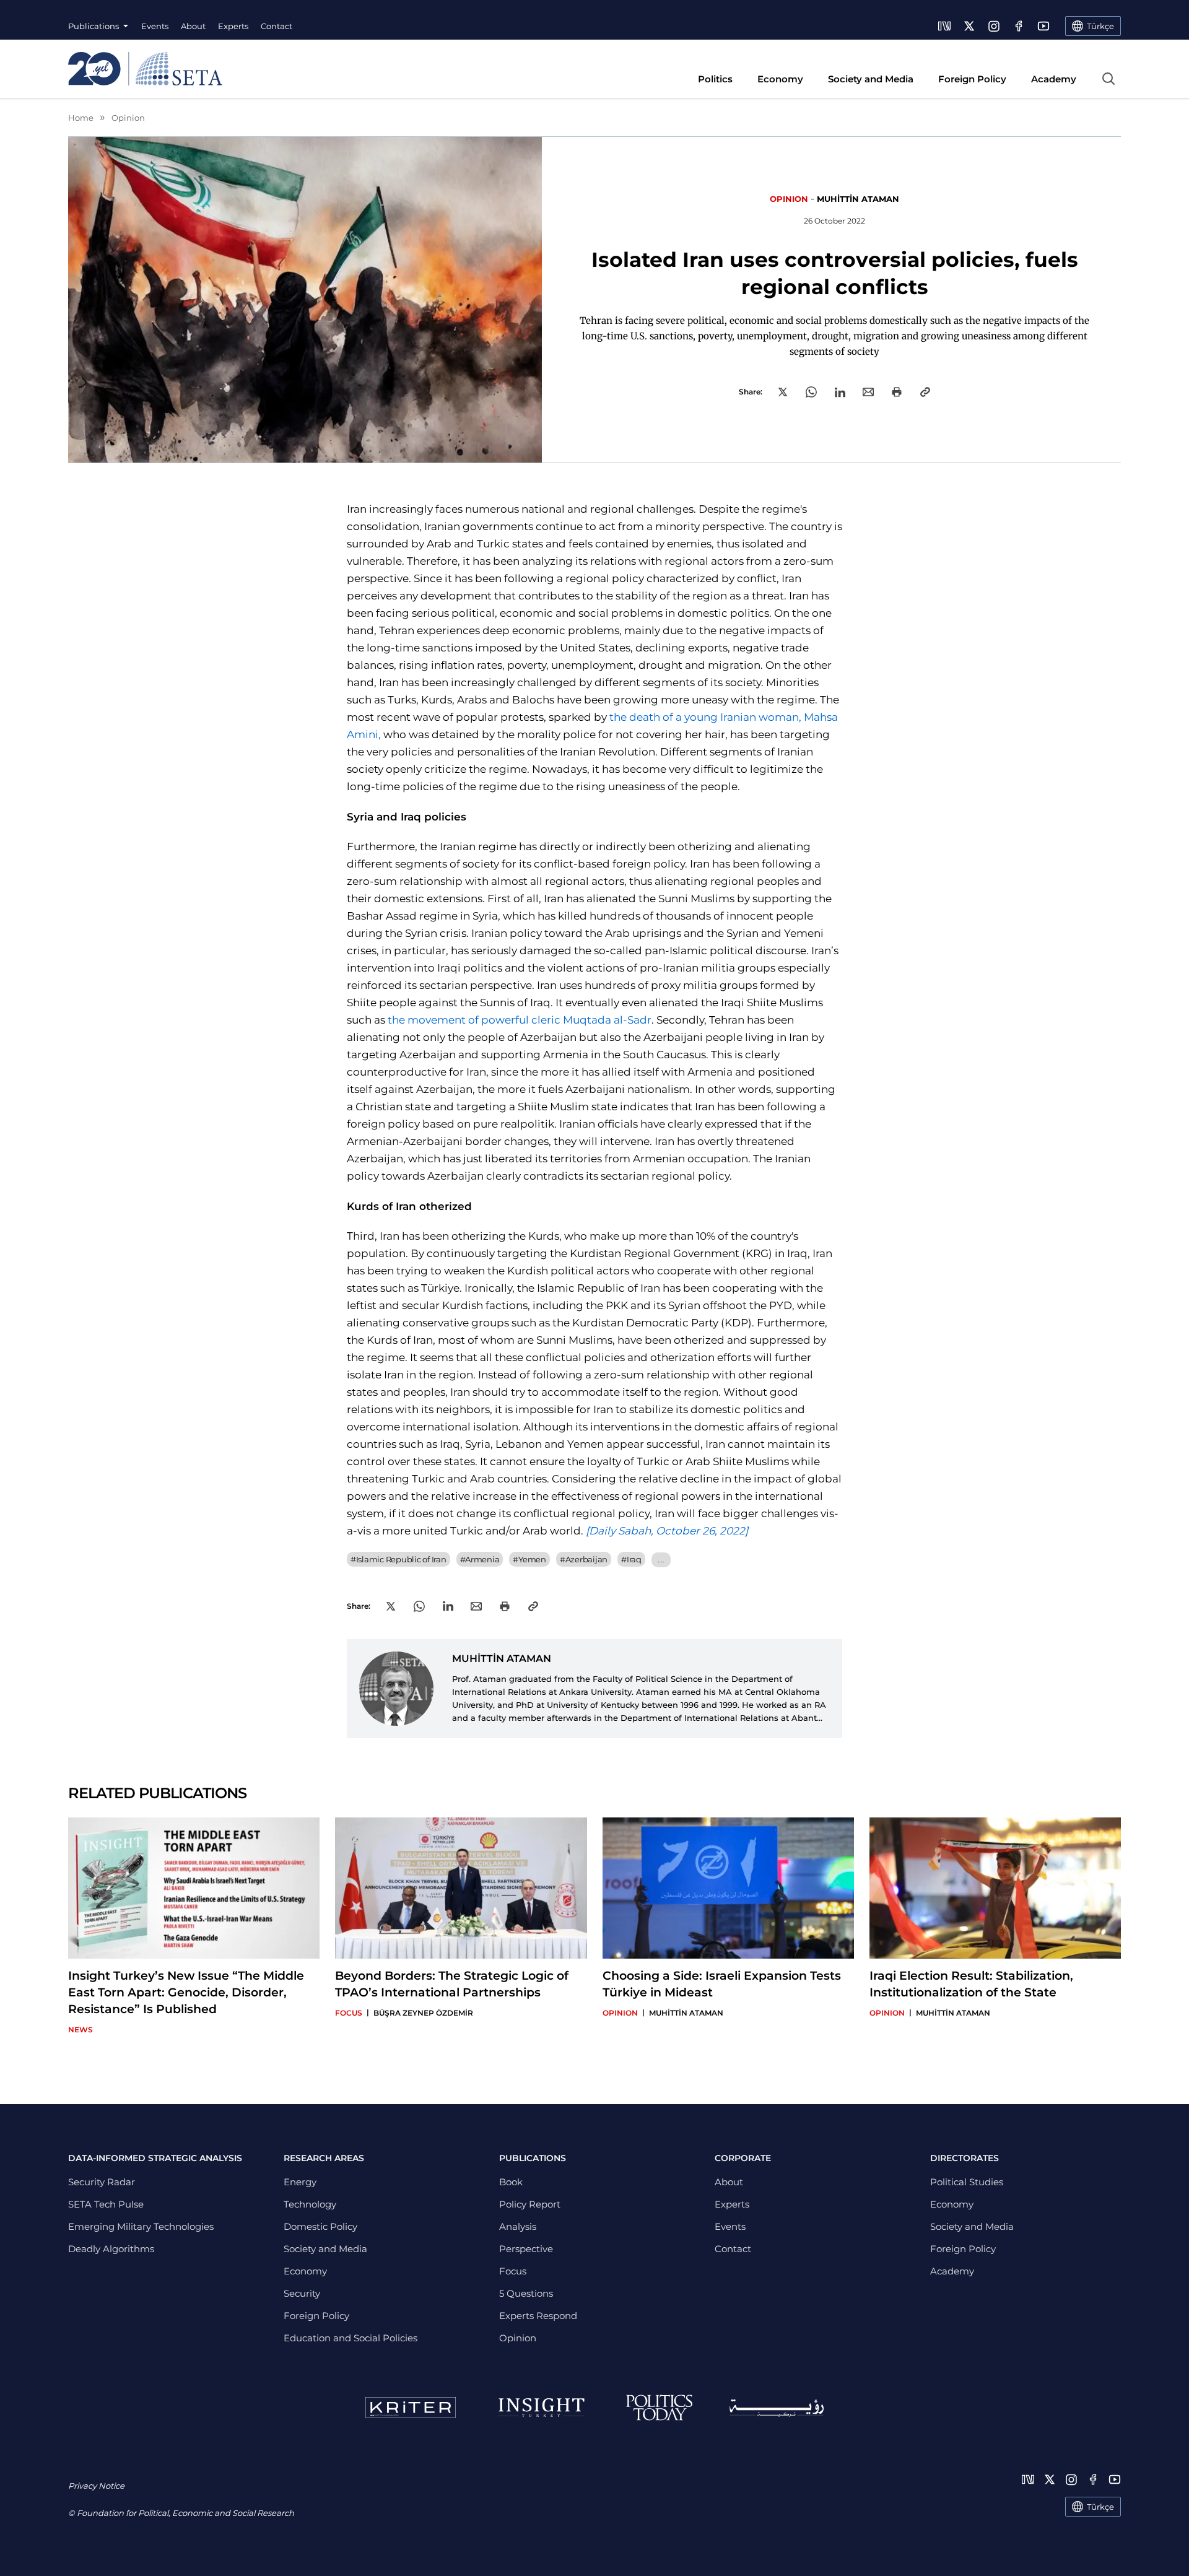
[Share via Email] (868, 392)
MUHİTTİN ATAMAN (858, 199)
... (661, 1560)
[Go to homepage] (145, 69)
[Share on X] (783, 392)
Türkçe (1100, 2507)
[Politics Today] (659, 2408)
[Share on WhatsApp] (811, 392)
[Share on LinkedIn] (840, 392)
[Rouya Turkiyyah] (777, 2408)
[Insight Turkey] (541, 2408)
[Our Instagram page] (994, 26)
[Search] (1108, 79)
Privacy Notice (96, 2486)
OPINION (789, 199)
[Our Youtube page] (1043, 26)
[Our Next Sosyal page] (944, 26)
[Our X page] (969, 26)
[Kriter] (411, 2408)
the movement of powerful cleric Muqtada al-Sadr (520, 1020)
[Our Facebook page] (1019, 26)
